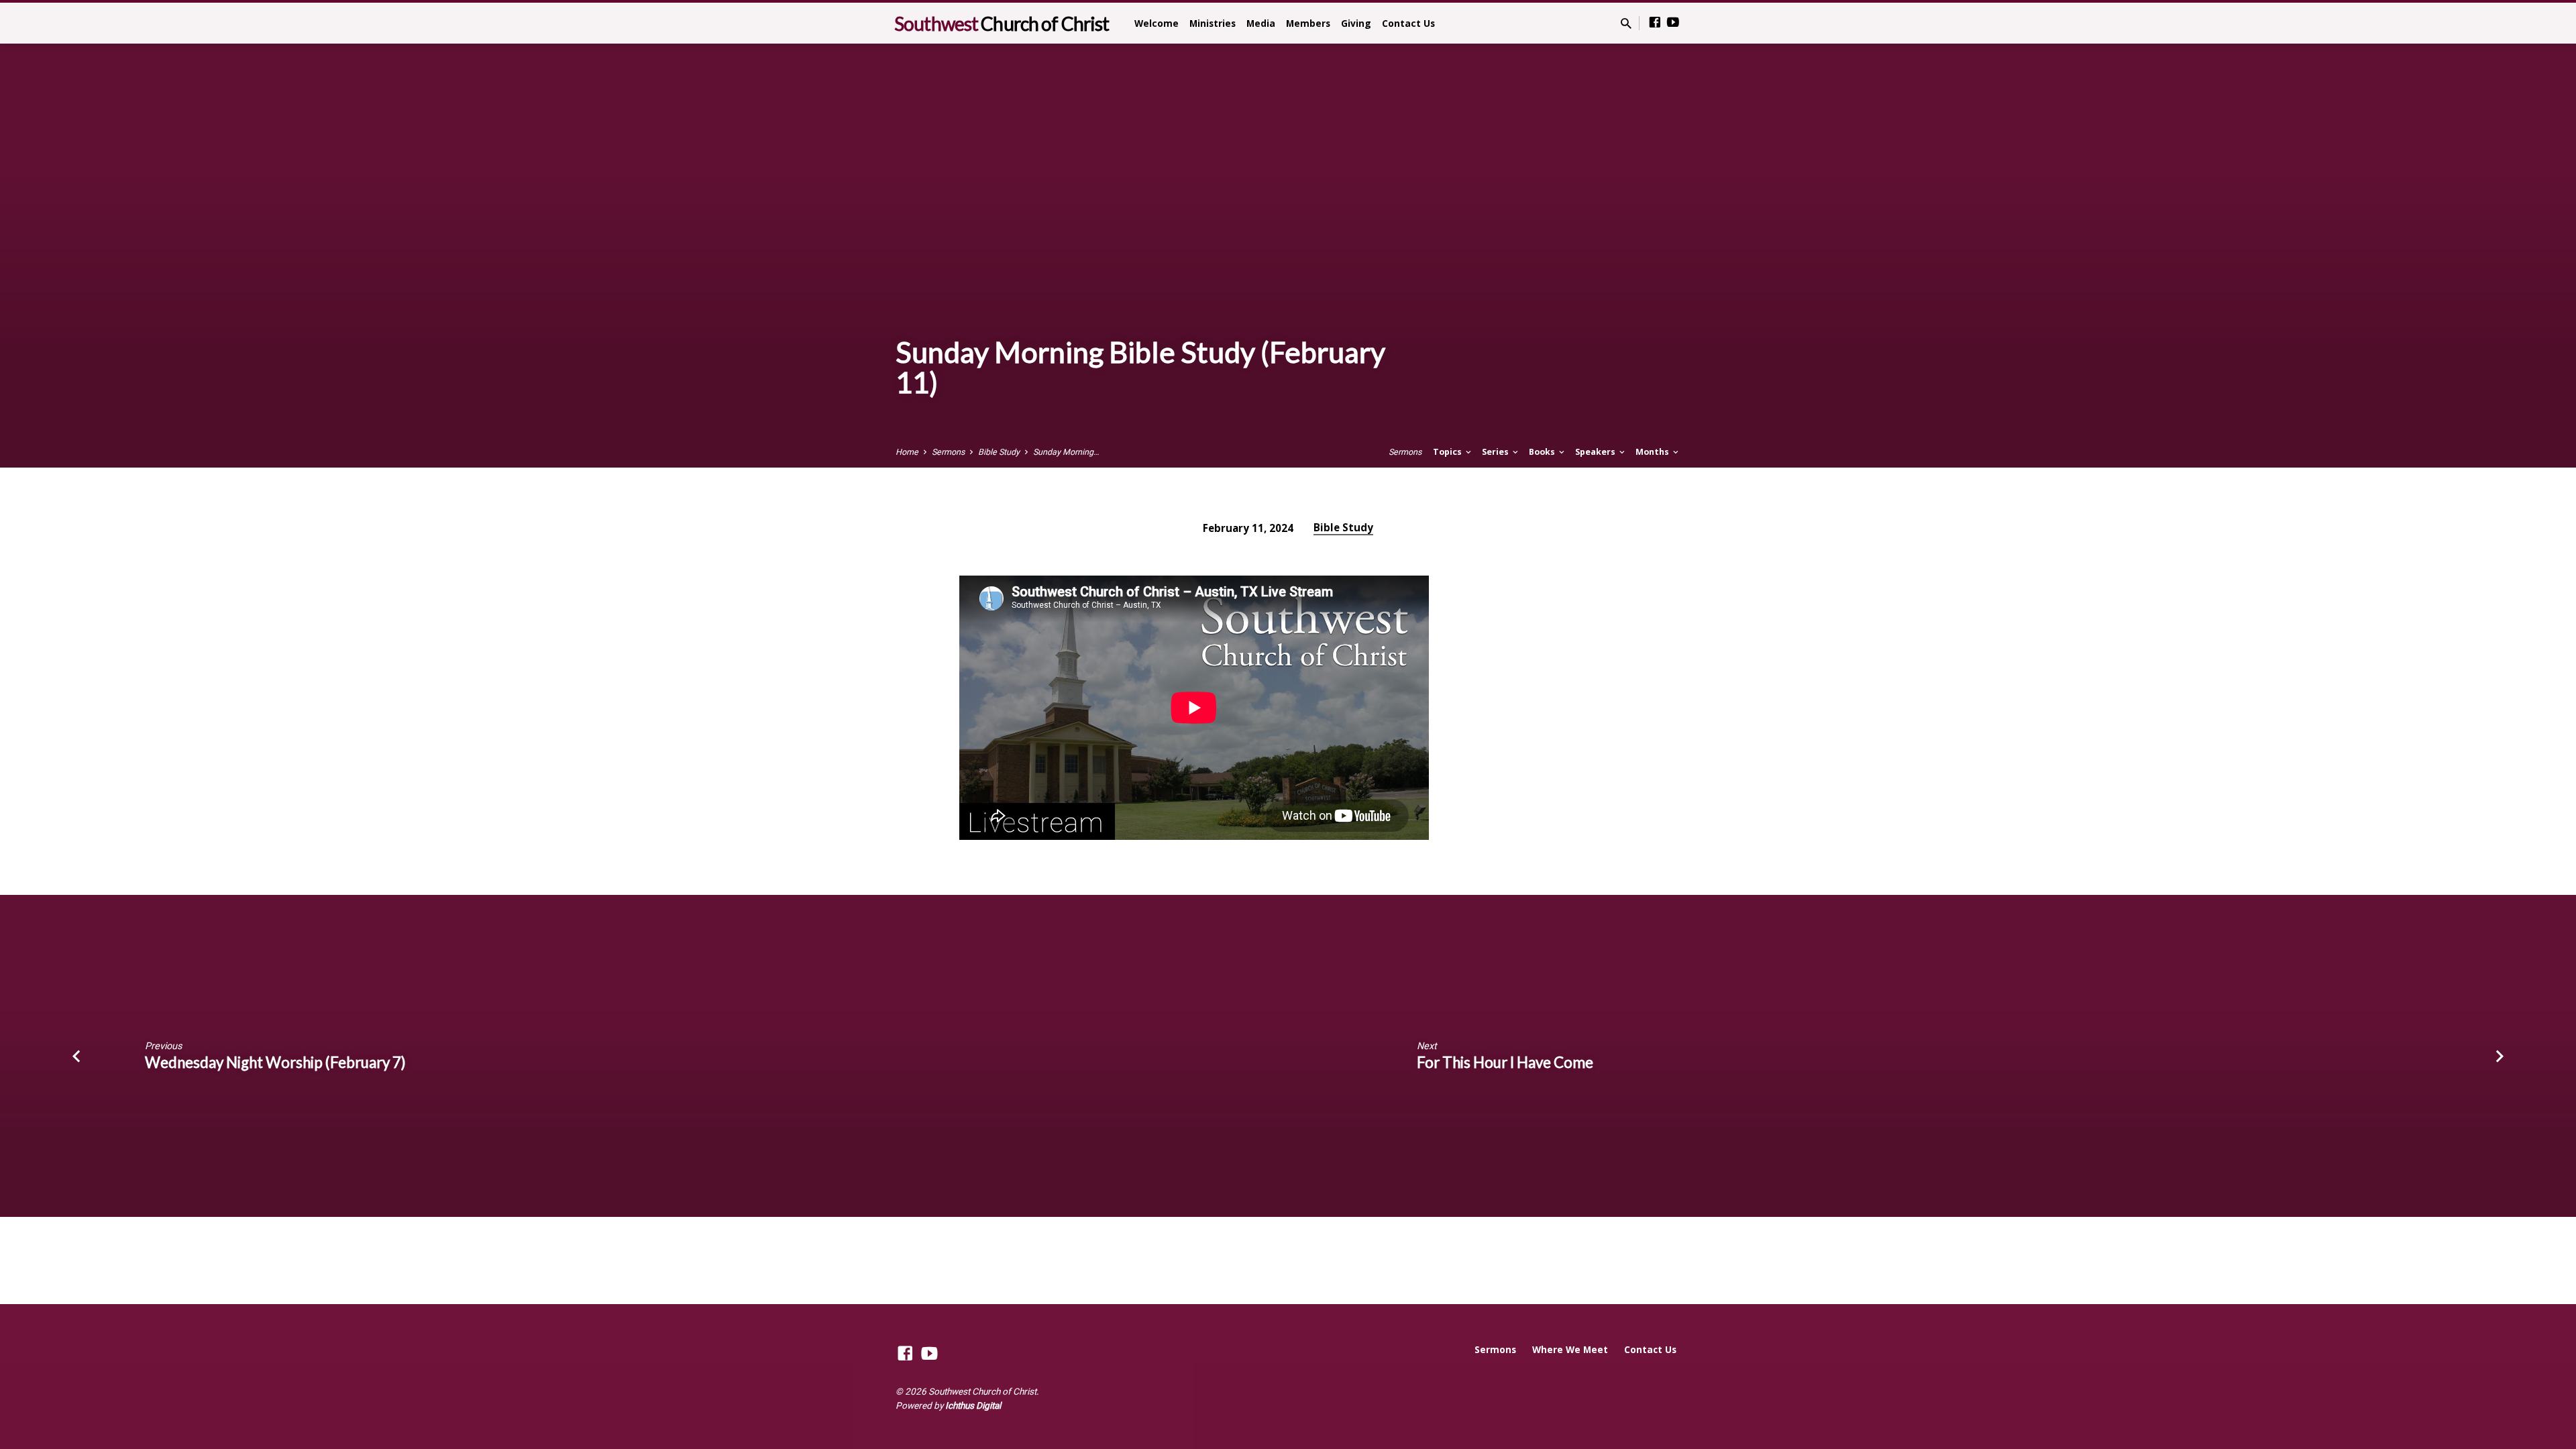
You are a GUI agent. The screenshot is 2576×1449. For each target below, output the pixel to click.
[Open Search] (1626, 24)
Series (1496, 452)
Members (1308, 23)
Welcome (1157, 23)
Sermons (948, 452)
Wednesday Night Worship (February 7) (275, 1062)
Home (907, 452)
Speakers (1596, 452)
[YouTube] (1673, 22)
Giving (1356, 23)
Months (1653, 452)
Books (1543, 452)
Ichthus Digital (973, 1405)
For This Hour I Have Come (1505, 1062)
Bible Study (999, 452)
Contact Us (1408, 23)
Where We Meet (1570, 1349)
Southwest (1002, 23)
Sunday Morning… (1066, 452)
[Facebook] (1655, 22)
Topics (1448, 452)
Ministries (1213, 23)
